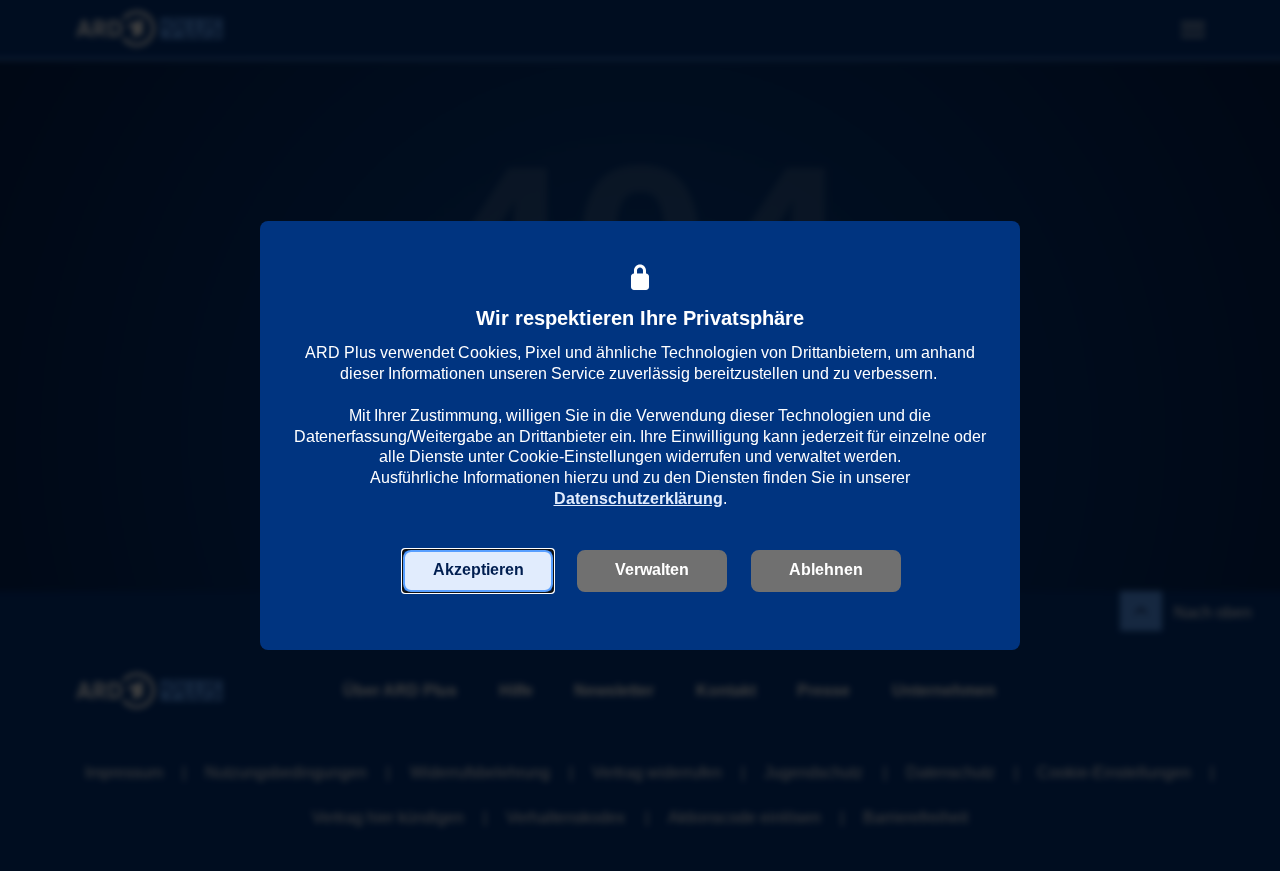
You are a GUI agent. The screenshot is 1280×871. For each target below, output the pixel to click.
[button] (478, 571)
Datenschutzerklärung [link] (638, 498)
